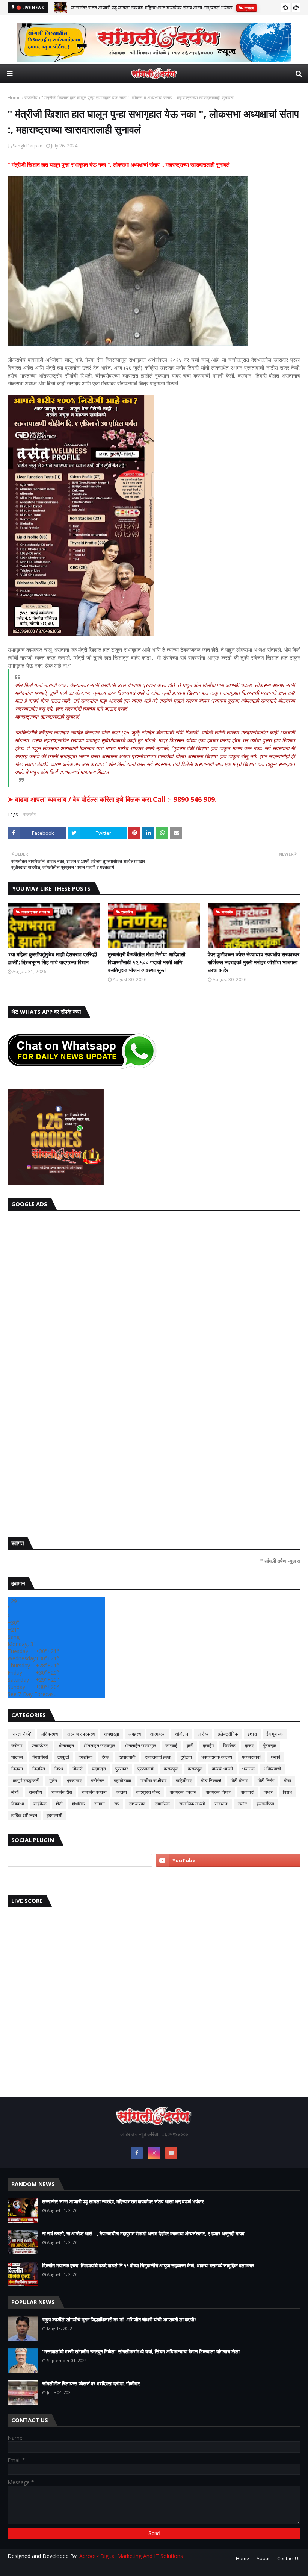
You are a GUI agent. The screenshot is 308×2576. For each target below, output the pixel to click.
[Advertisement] (154, 1372)
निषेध (59, 1769)
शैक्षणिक (79, 1804)
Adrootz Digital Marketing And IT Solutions (131, 2556)
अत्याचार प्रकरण (81, 1734)
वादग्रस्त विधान (219, 1792)
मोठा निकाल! (211, 1780)
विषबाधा (18, 1804)
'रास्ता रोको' (21, 1734)
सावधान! (221, 1804)
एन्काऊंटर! (40, 1745)
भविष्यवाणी (273, 1769)
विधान (269, 1792)
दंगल (106, 1757)
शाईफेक (40, 1804)
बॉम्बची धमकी (222, 1769)
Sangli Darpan (28, 146)
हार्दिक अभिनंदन (24, 1815)
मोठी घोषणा (239, 1780)
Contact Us (289, 2559)
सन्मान (100, 1804)
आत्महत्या (158, 1734)
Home (14, 98)
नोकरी (78, 1769)
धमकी (276, 1757)
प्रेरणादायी (146, 1769)
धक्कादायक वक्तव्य (217, 1757)
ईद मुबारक (275, 1734)
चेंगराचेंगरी (40, 1757)
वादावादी (248, 1792)
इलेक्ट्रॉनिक (228, 1734)
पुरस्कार (122, 1769)
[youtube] (228, 1860)
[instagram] (154, 2153)
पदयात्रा (99, 1769)
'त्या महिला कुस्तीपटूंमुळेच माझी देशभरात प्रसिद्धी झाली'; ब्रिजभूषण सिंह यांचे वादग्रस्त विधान (52, 958)
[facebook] (137, 2153)
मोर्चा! (15, 1792)
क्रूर (249, 1745)
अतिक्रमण (49, 1734)
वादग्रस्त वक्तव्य (183, 1792)
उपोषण (17, 1745)
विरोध (287, 1792)
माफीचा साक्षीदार (153, 1780)
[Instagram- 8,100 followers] (80, 1860)
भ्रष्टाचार (74, 1780)
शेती (59, 1804)
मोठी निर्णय (266, 1780)
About (263, 2559)
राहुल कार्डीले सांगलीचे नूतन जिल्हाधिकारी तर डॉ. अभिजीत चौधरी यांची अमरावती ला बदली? (119, 2320)
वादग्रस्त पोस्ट (148, 1792)
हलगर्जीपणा (265, 1804)
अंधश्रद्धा (112, 1734)
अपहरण (135, 1734)
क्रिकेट (229, 1745)
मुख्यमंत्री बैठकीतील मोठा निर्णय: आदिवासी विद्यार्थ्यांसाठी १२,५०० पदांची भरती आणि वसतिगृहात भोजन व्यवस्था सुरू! (146, 962)
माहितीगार (184, 1780)
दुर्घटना (186, 1757)
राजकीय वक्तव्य (94, 1792)
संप (117, 1804)
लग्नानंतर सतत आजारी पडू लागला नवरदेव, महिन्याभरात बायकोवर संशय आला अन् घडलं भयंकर (152, 8)
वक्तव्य (122, 1792)
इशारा (252, 1734)
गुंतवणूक (269, 1745)
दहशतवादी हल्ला (158, 1757)
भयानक (248, 1769)
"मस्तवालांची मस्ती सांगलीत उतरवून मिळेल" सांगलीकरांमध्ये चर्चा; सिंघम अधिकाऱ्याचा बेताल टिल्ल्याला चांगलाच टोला (141, 2351)
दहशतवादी (127, 1757)
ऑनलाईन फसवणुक (140, 1745)
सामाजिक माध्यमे (192, 1804)
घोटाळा (17, 1757)
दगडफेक (85, 1757)
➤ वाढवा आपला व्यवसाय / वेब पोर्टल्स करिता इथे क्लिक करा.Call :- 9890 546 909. (112, 799)
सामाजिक (162, 1804)
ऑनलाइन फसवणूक (99, 1745)
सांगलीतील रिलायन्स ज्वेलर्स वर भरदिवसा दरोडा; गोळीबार (91, 2383)
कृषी (190, 1745)
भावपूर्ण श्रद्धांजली (25, 1780)
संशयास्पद (137, 1804)
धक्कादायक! (251, 1757)
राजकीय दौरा (62, 1792)
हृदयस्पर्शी (54, 1815)
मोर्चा (288, 1780)
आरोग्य (203, 1734)
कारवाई (171, 1745)
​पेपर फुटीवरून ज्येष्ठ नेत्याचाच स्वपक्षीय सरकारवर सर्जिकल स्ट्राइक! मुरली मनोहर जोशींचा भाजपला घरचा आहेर (254, 962)
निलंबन (17, 1769)
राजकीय (31, 98)
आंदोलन (182, 1734)
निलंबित (39, 1769)
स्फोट (242, 1804)
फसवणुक (171, 1769)
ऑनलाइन (66, 1745)
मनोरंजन (98, 1780)
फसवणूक (195, 1769)
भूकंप (53, 1780)
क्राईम (208, 1745)
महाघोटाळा (122, 1780)
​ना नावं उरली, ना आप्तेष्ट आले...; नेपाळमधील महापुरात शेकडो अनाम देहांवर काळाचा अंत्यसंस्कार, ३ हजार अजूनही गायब (143, 2233)
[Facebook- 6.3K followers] (80, 1877)
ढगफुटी (63, 1757)
